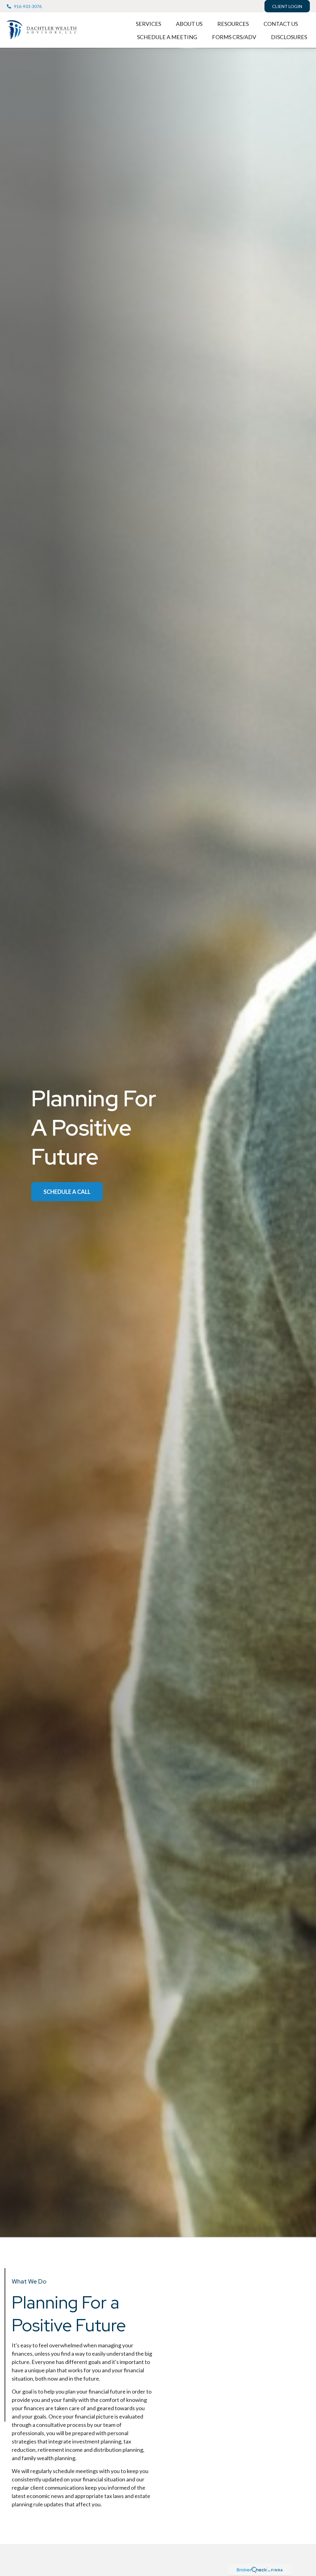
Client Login (287, 6)
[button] (148, 23)
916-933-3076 (28, 6)
